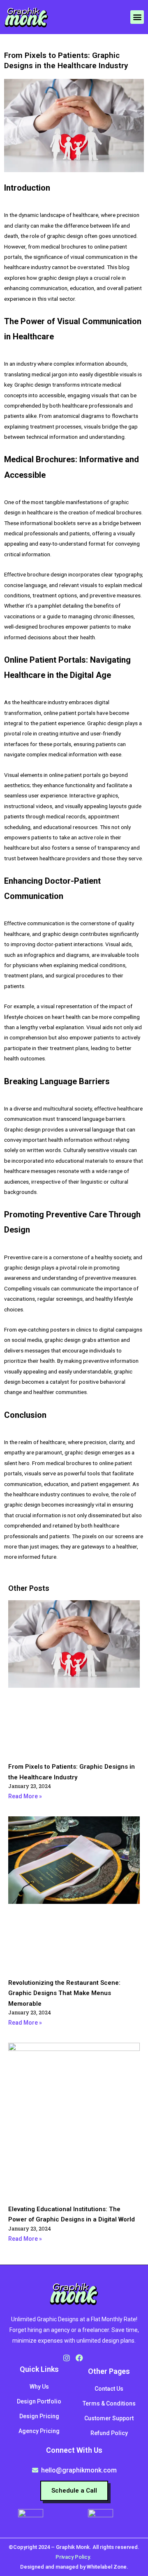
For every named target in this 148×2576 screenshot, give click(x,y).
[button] (137, 17)
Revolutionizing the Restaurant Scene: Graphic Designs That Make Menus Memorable (64, 1993)
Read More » (25, 1796)
